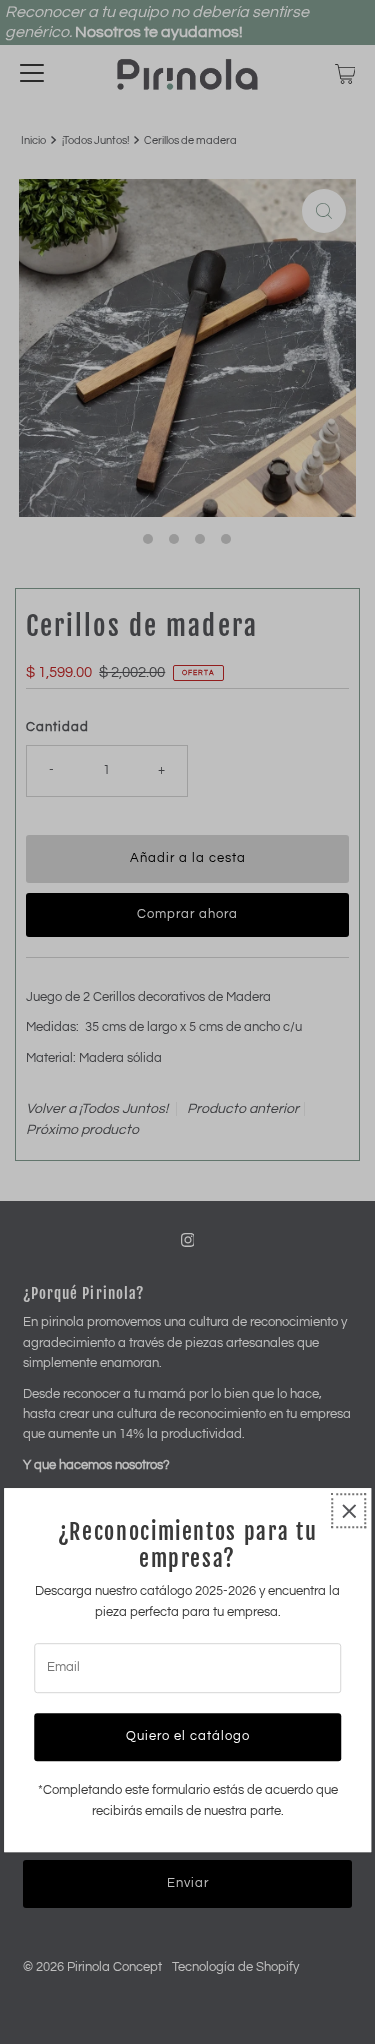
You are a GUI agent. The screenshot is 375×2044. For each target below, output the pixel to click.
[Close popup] (348, 1511)
